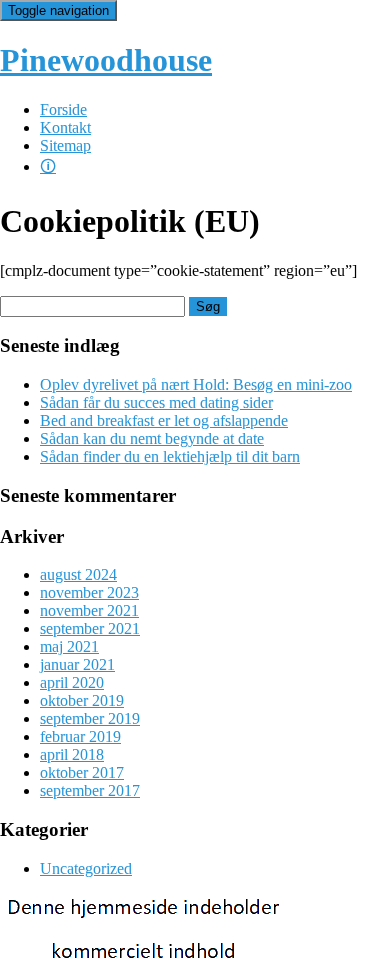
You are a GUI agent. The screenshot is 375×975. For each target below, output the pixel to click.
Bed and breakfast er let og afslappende (164, 420)
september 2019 (90, 718)
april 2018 (72, 754)
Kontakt (65, 127)
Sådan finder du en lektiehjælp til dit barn (170, 456)
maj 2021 (69, 646)
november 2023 (89, 592)
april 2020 (72, 682)
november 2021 (89, 610)
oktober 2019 (82, 700)
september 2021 (90, 628)
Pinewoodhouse (106, 60)
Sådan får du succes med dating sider (156, 402)
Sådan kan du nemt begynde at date (152, 438)
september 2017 (90, 790)
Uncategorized (86, 868)
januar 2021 (77, 664)
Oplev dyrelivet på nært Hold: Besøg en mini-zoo (196, 384)
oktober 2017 (82, 772)
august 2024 (78, 574)
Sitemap (65, 145)
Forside (63, 109)
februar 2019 (80, 736)
